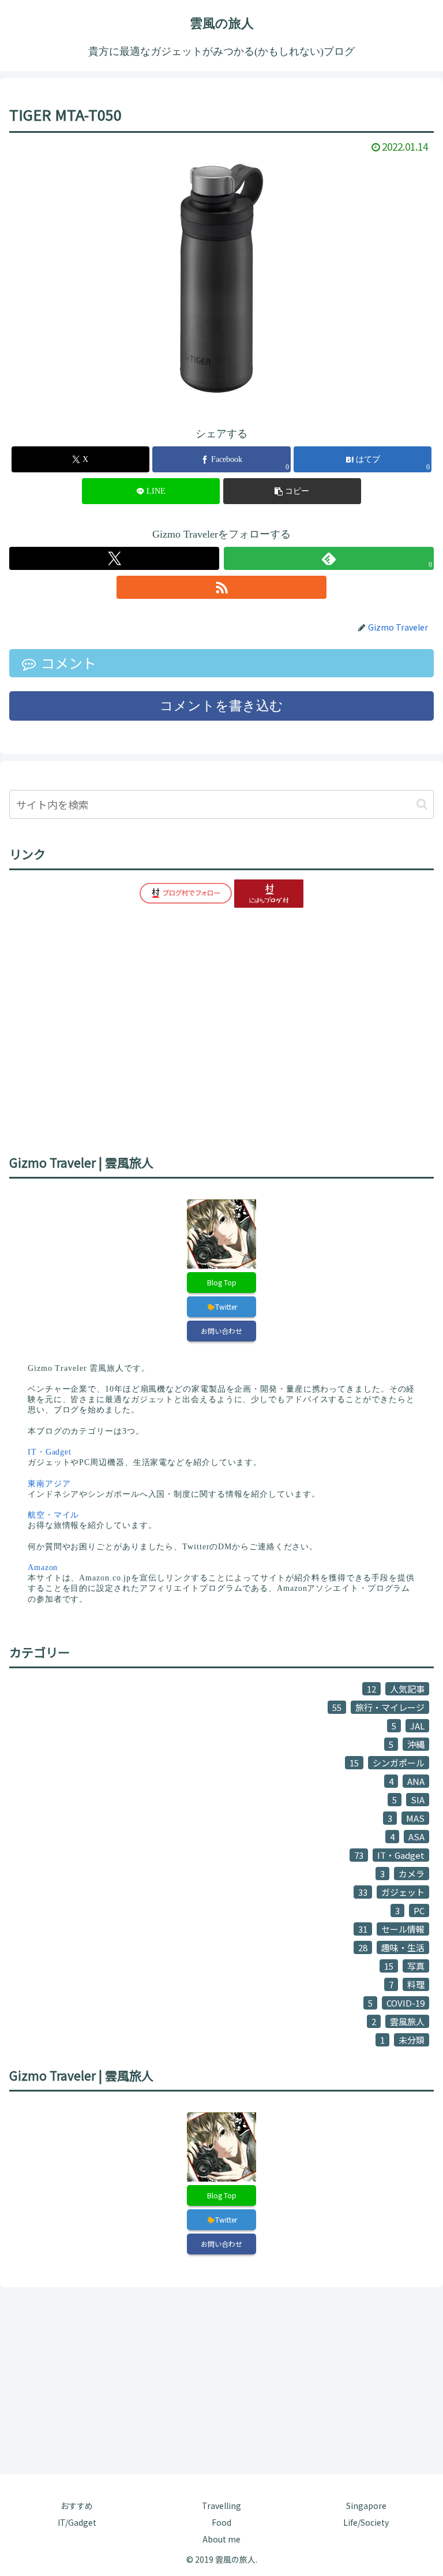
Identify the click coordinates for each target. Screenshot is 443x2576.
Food (221, 2522)
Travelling (221, 2506)
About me (221, 2539)
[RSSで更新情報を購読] (221, 587)
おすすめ (77, 2506)
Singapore (366, 2506)
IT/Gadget (77, 2522)
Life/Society (366, 2522)
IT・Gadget (50, 1452)
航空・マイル (53, 1515)
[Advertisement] (221, 2379)
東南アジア (49, 1484)
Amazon (43, 1567)
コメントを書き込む (221, 706)
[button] (292, 491)
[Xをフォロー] (114, 558)
